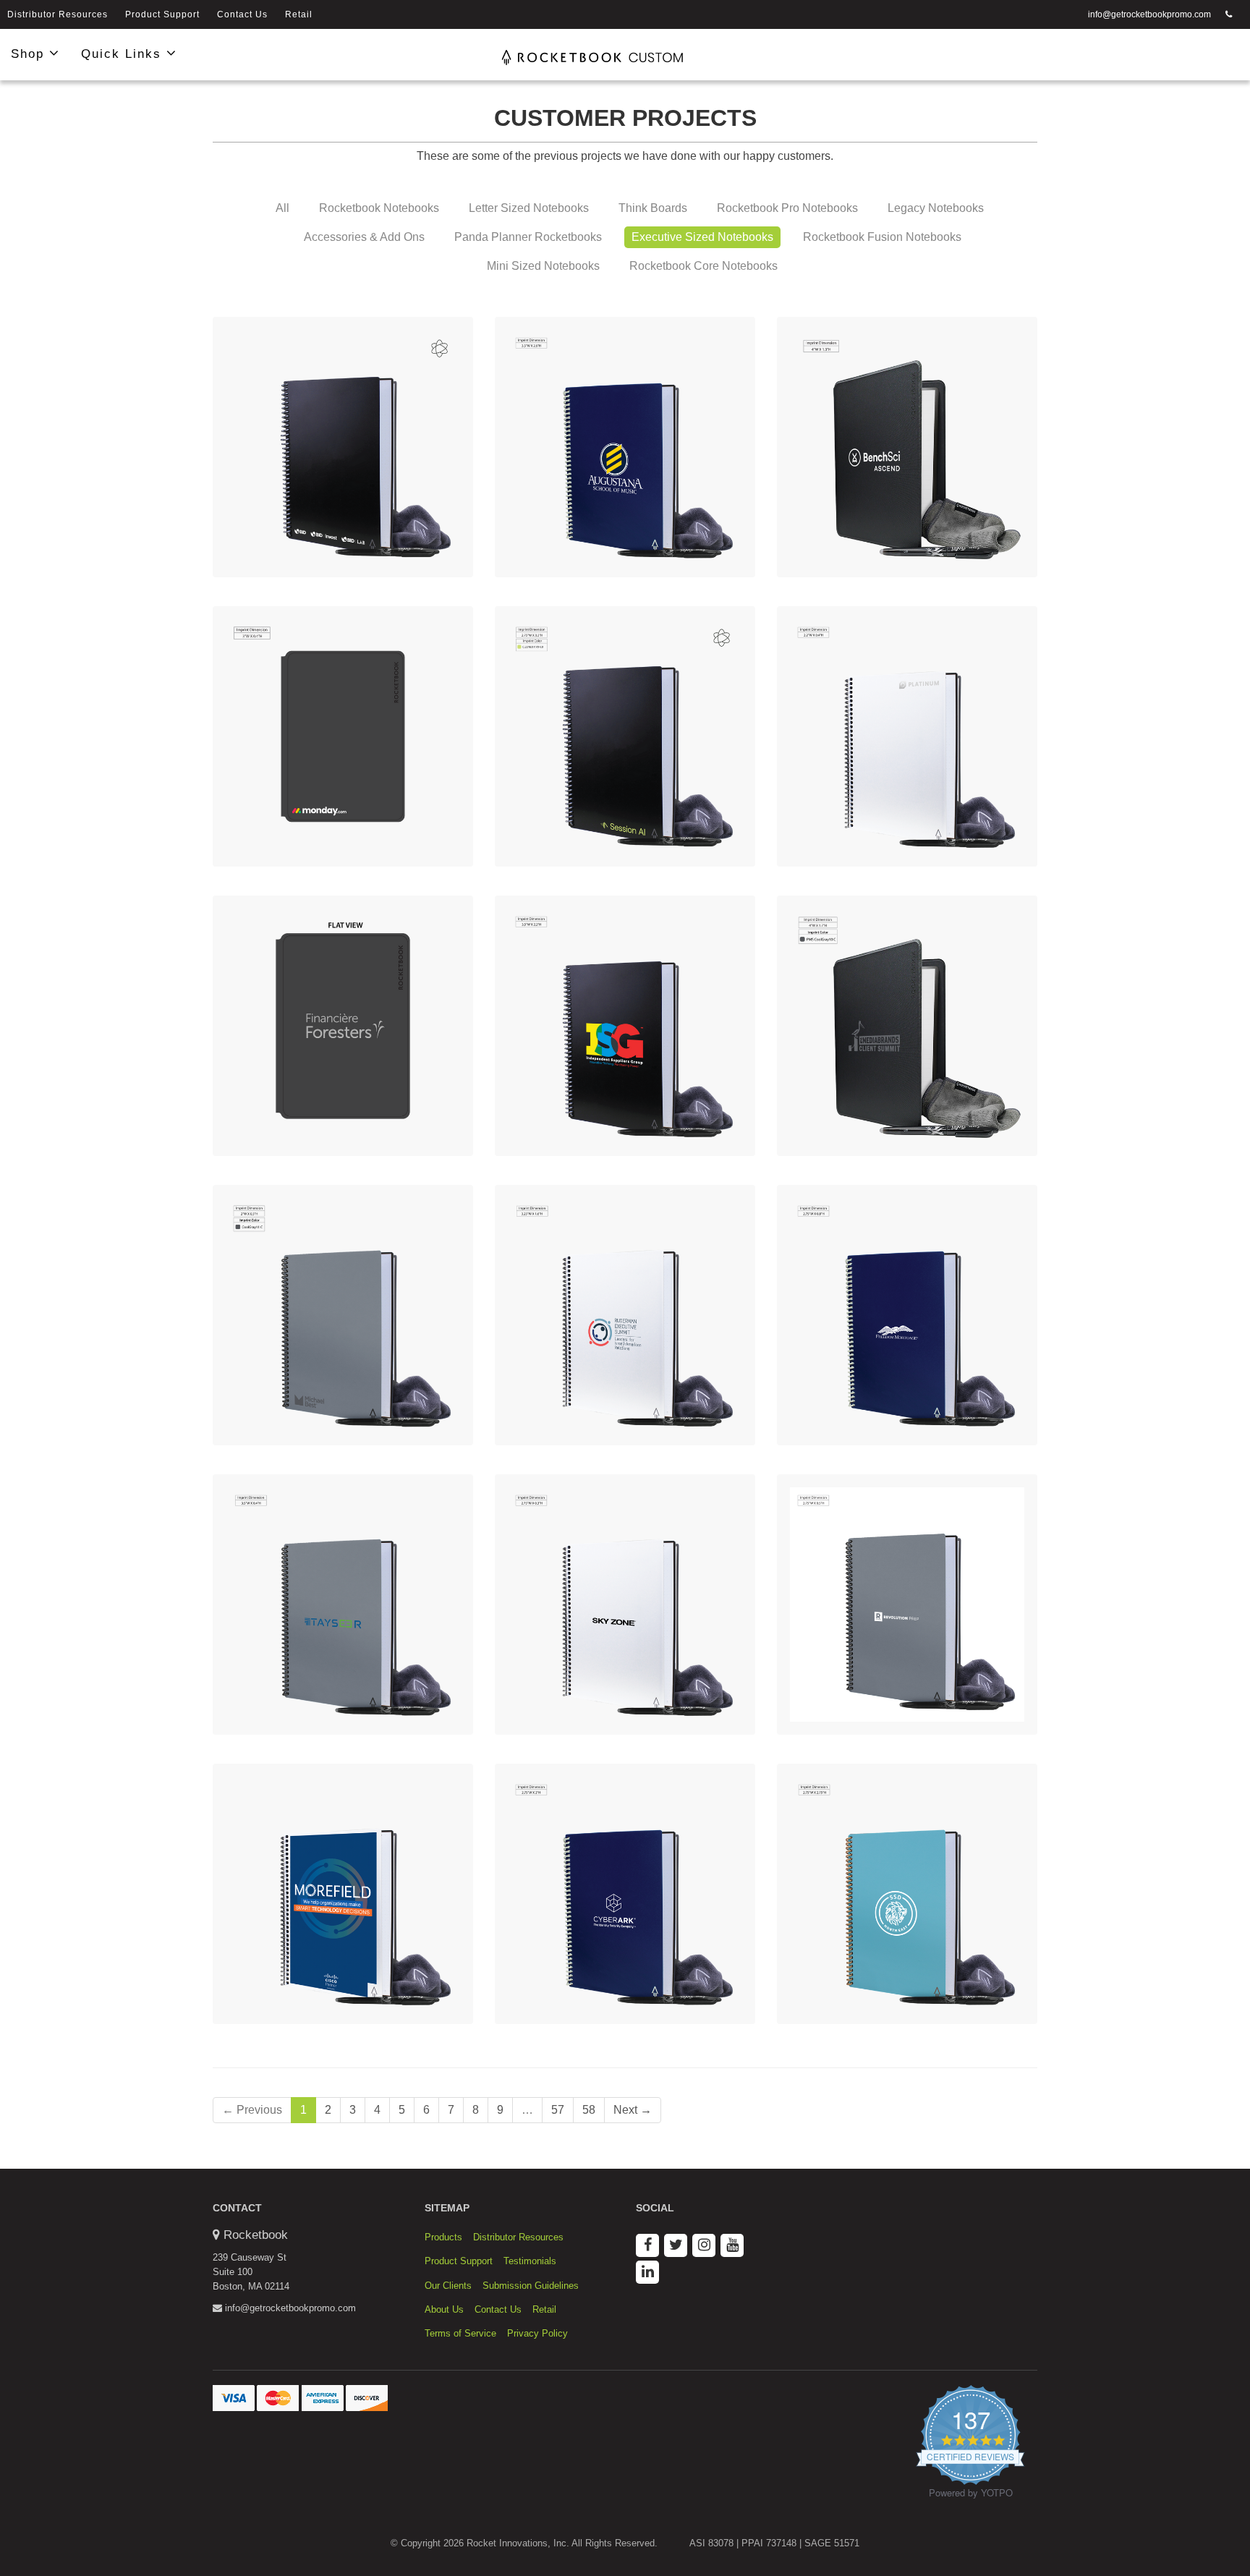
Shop (30, 54)
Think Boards (653, 208)
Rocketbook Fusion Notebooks (882, 237)
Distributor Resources (58, 14)
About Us (444, 2309)
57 (558, 2110)
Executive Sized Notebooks (702, 237)
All (282, 208)
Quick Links (124, 54)
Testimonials (530, 2261)
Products (443, 2237)
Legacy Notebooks (936, 208)
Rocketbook (256, 2235)
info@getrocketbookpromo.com (1149, 14)
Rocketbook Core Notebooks (703, 266)
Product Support (162, 14)
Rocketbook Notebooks (379, 208)
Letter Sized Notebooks (529, 208)
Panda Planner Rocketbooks (528, 237)
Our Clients (448, 2286)
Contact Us (242, 14)
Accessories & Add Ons (364, 237)
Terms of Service (460, 2333)
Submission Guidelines (531, 2286)
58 (589, 2110)
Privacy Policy (537, 2333)
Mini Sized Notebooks (543, 266)
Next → (633, 2110)
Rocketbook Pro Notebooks (787, 208)
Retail (299, 14)
